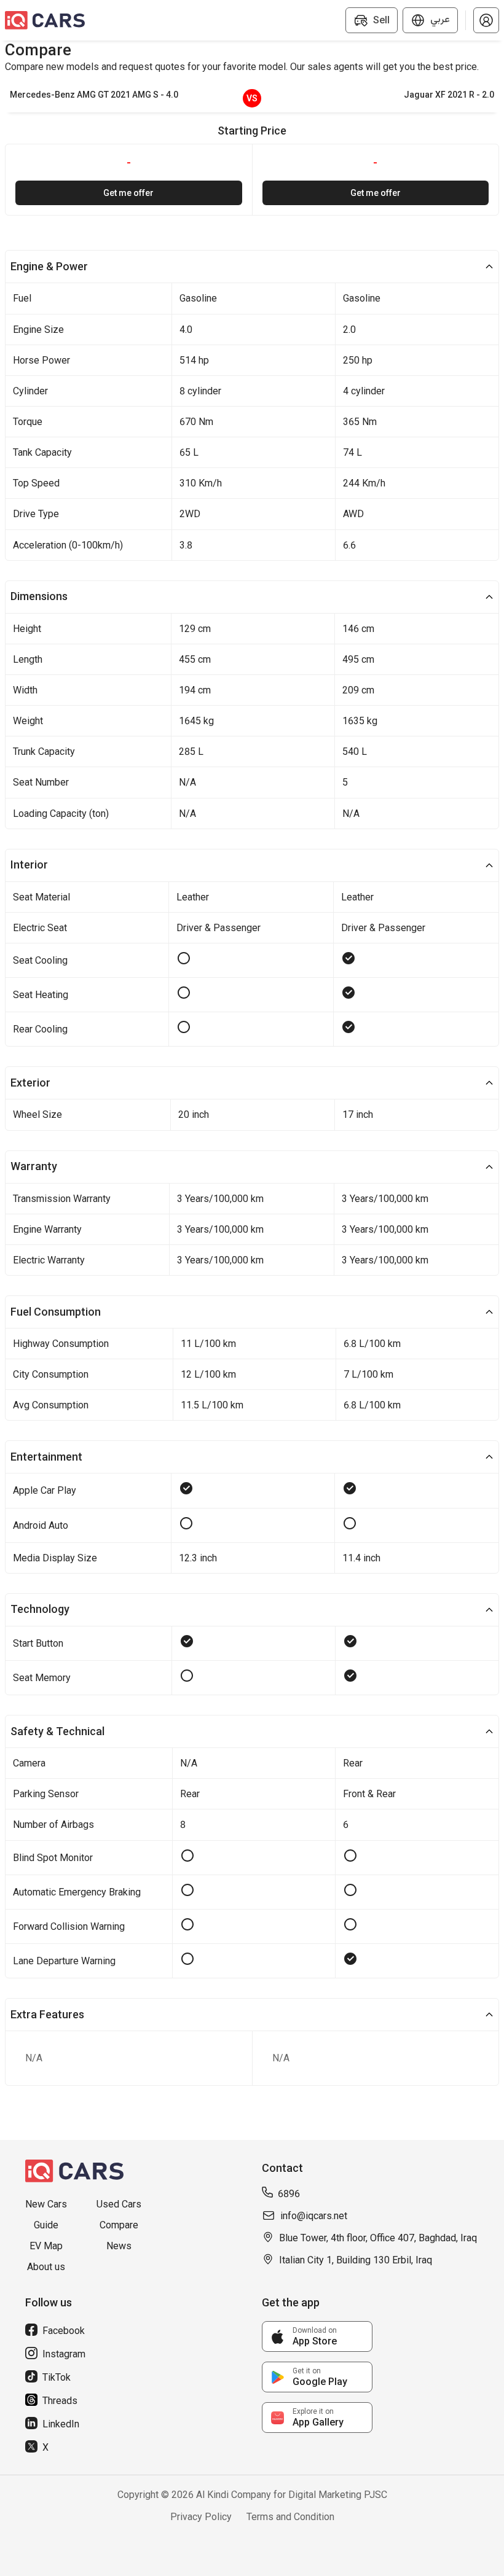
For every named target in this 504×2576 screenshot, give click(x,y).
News (119, 2246)
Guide (46, 2225)
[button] (486, 20)
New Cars (46, 2204)
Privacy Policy (201, 2517)
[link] (317, 2336)
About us (46, 2267)
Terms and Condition (290, 2517)
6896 (289, 2194)
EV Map (46, 2246)
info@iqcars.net (314, 2216)
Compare (119, 2225)
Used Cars (119, 2204)
